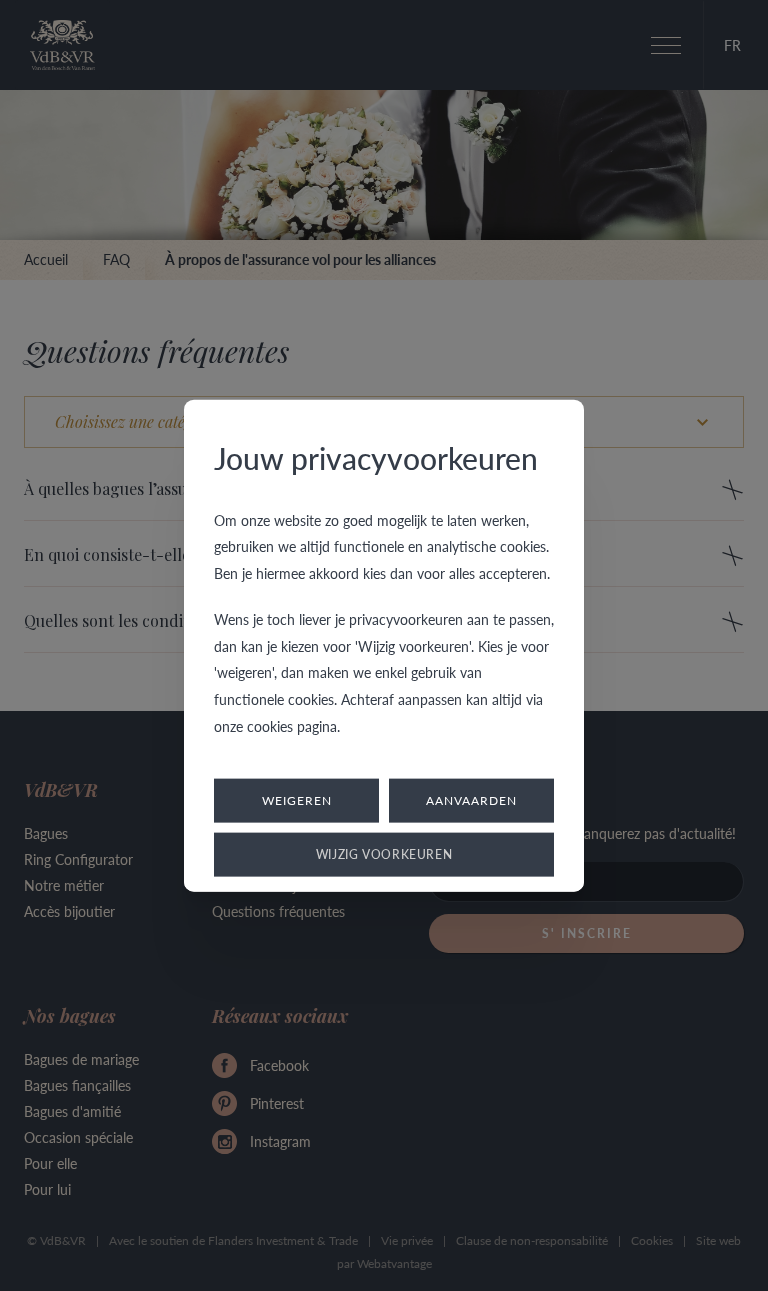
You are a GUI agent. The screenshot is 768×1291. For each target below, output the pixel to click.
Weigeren (297, 800)
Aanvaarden (471, 800)
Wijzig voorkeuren (384, 854)
